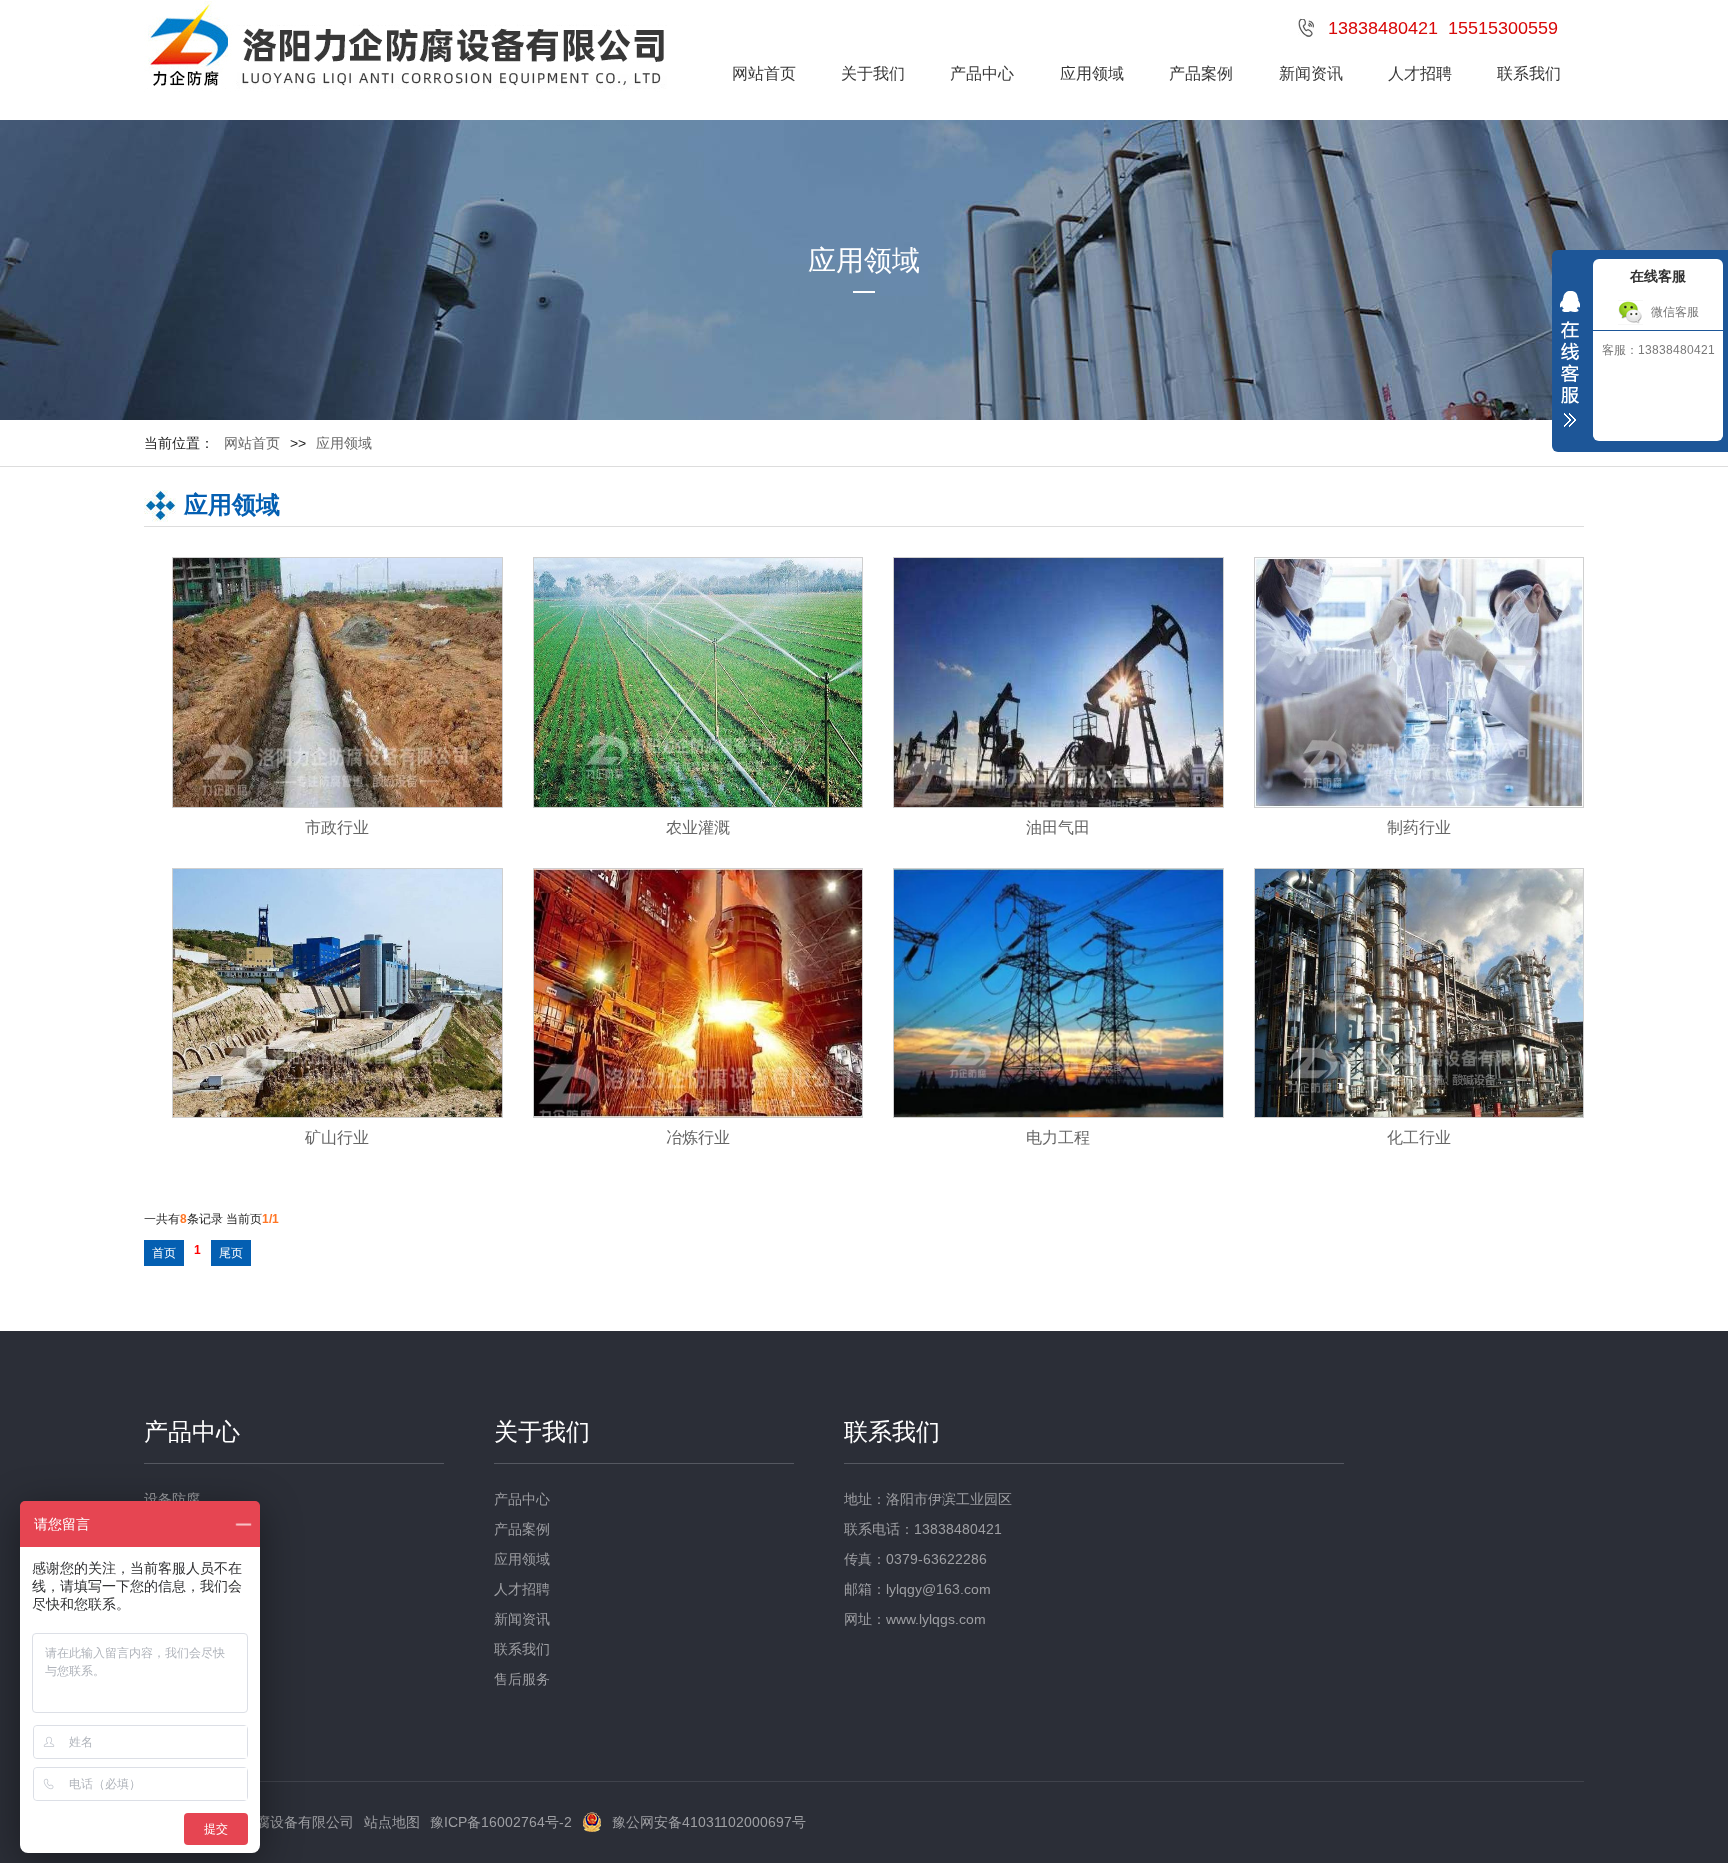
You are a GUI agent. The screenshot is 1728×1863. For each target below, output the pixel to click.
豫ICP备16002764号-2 (501, 1822)
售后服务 (522, 1679)
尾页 (231, 1253)
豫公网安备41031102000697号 (709, 1822)
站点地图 (392, 1822)
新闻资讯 (1311, 73)
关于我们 (873, 73)
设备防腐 (172, 1499)
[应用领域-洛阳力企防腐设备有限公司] (405, 49)
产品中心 (982, 73)
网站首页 (764, 73)
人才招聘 (1420, 73)
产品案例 (1201, 73)
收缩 (1570, 364)
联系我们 (1529, 73)
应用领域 (1092, 73)
